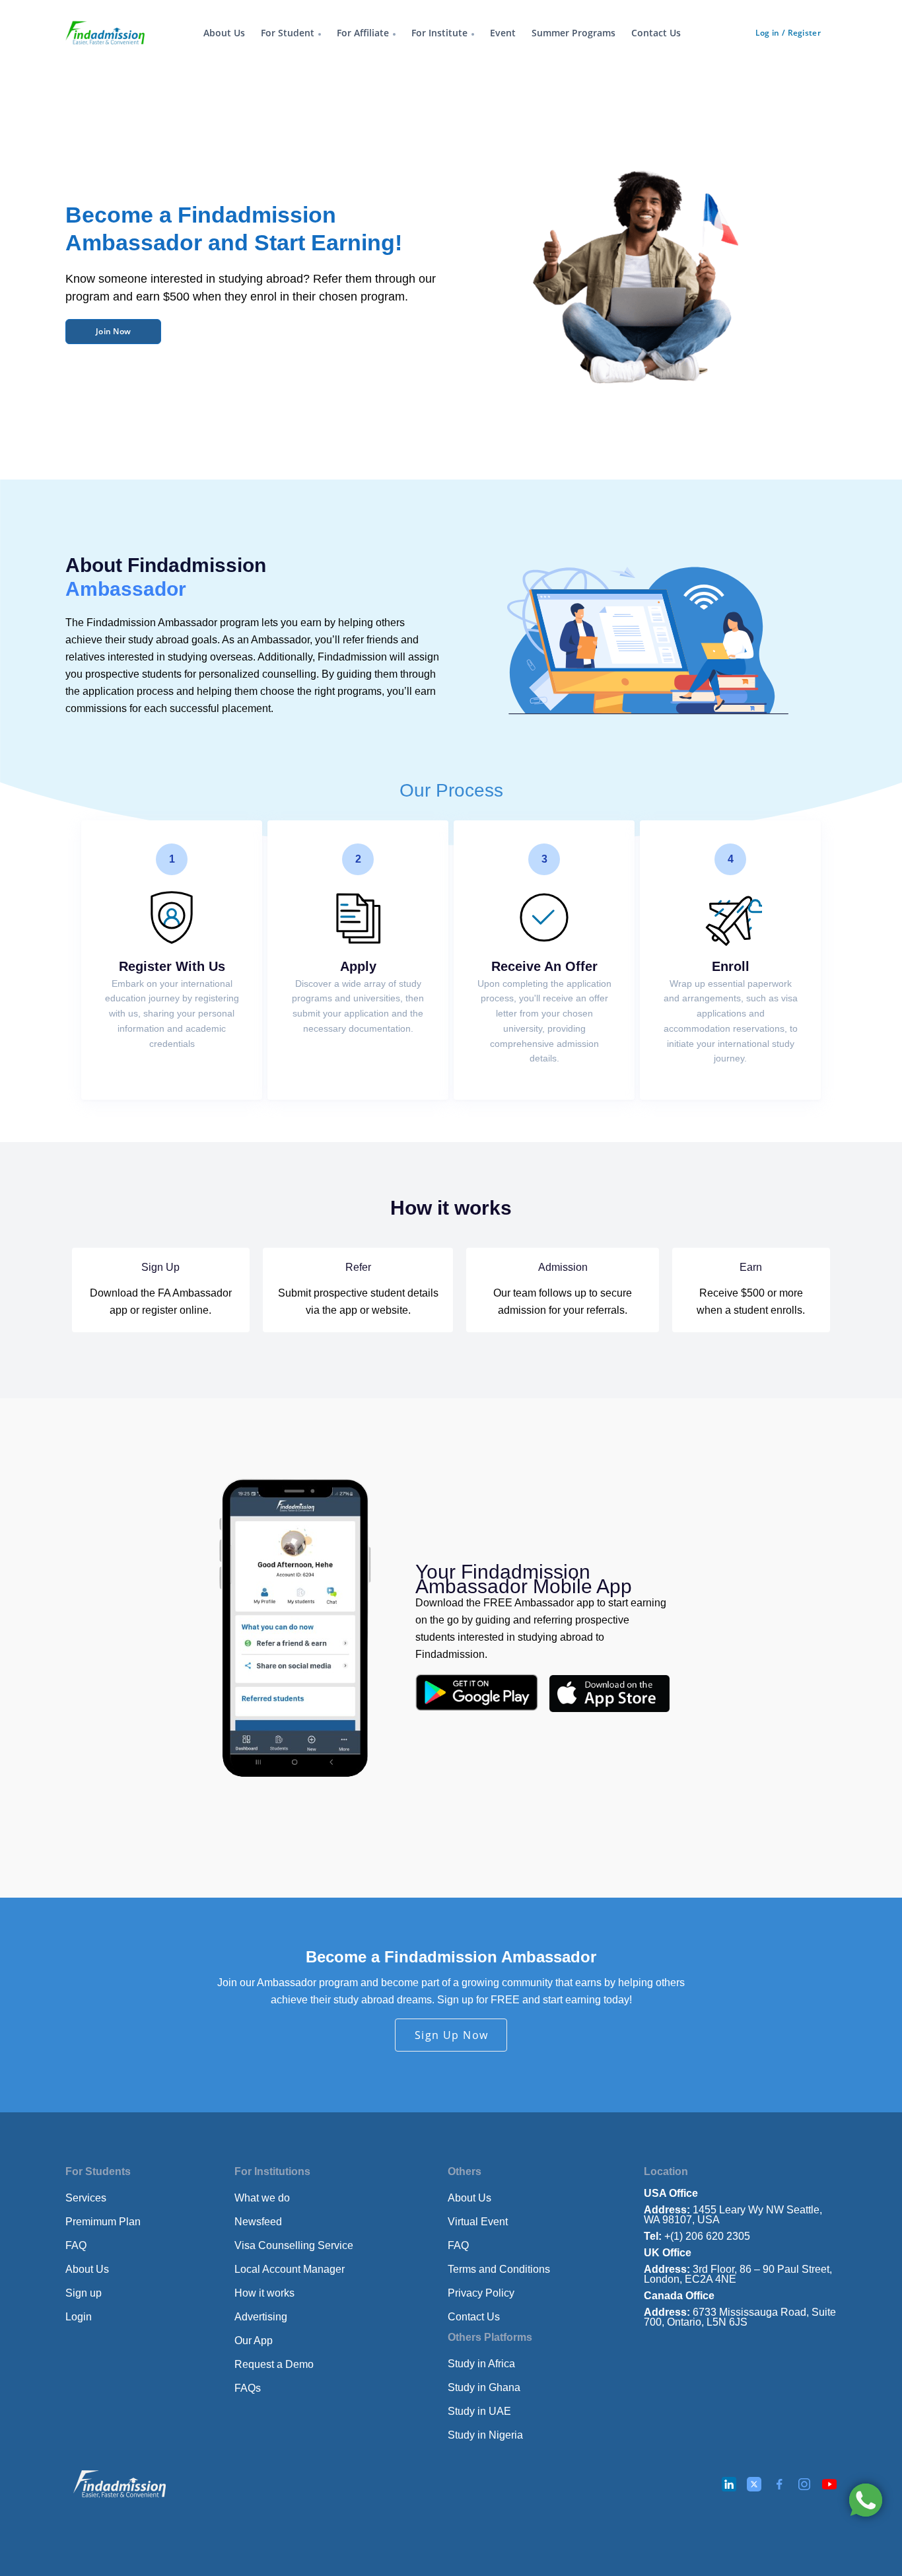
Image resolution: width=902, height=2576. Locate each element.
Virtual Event (478, 2222)
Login (79, 2317)
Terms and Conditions (499, 2269)
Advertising (261, 2317)
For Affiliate (363, 33)
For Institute (439, 33)
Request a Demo (274, 2364)
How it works (264, 2293)
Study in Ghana (484, 2387)
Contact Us (656, 33)
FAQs (248, 2388)
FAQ (76, 2245)
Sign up (84, 2293)
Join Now (113, 331)
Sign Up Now (452, 2035)
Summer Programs (573, 33)
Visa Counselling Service (294, 2245)
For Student (288, 33)
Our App (254, 2341)
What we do (262, 2198)
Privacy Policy (481, 2293)
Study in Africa (481, 2364)
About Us (224, 33)
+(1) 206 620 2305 (697, 2236)
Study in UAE (479, 2411)
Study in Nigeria (485, 2435)
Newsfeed (258, 2222)
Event (503, 33)
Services (86, 2198)
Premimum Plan (103, 2222)
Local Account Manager (290, 2269)
